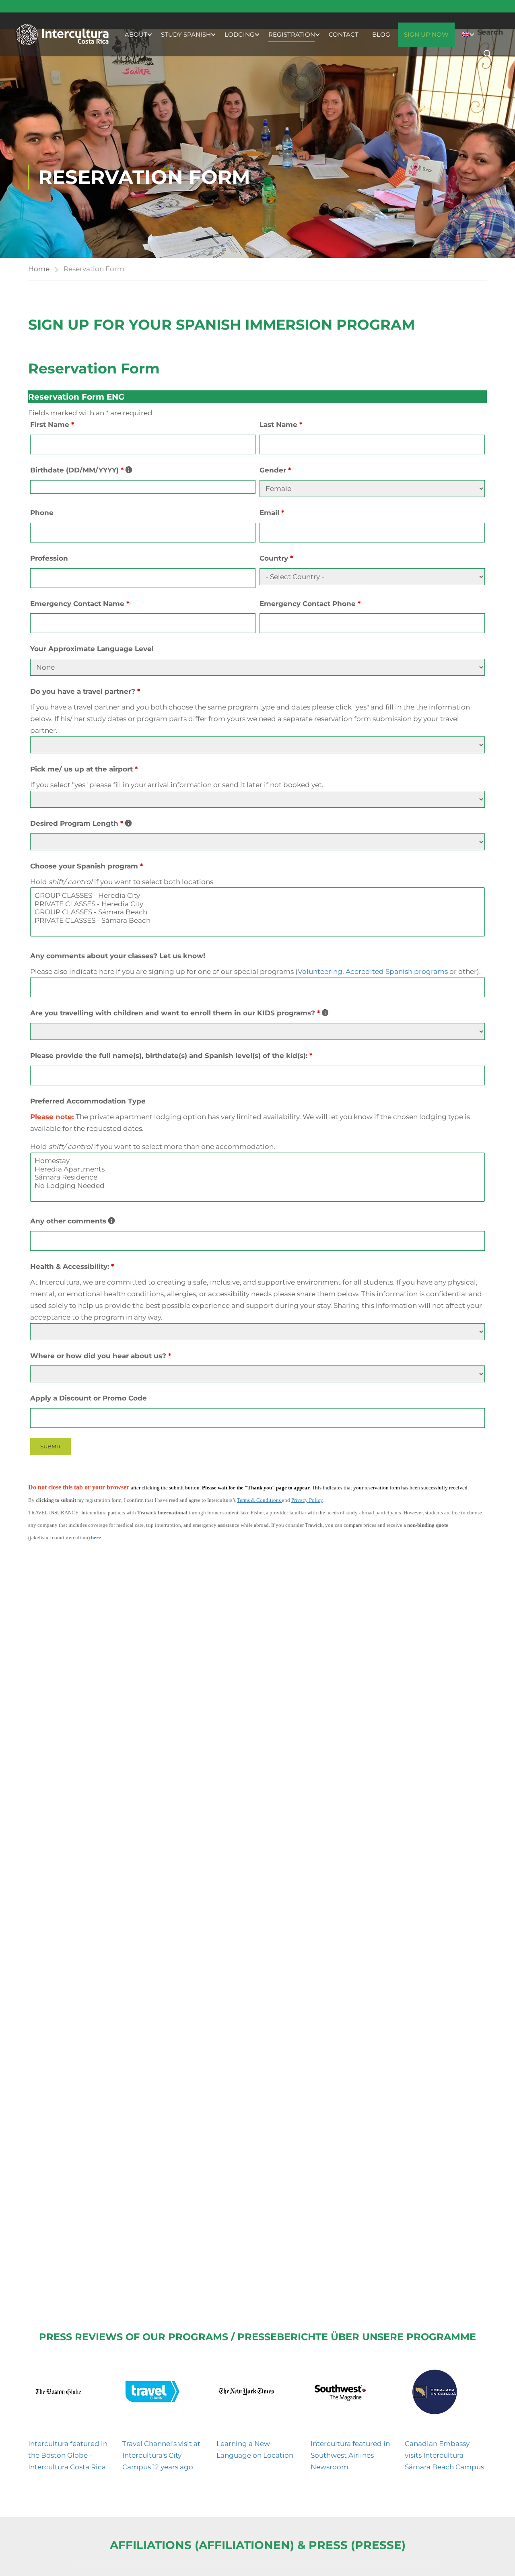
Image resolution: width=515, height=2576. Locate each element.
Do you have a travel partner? (85, 691)
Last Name (281, 425)
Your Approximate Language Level (92, 649)
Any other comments (72, 1222)
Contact (344, 34)
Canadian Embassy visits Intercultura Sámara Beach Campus (444, 2455)
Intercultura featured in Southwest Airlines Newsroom (350, 2455)
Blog (381, 34)
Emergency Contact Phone (310, 604)
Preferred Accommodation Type (88, 1101)
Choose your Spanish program (87, 866)
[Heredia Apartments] (257, 1169)
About (136, 34)
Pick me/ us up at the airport (84, 769)
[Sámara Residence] (257, 1177)
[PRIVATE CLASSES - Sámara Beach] (257, 920)
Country (276, 558)
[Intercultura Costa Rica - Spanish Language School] (62, 34)
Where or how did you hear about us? (101, 1356)
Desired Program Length (81, 824)
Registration (292, 34)
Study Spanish (186, 34)
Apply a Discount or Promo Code (89, 1398)
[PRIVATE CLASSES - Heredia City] (257, 904)
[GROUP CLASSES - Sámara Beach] (257, 912)
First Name (52, 425)
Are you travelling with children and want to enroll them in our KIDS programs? (179, 1014)
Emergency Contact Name (80, 604)
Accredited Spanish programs (397, 971)
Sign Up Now (426, 34)
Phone (42, 513)
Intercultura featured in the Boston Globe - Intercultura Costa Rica (68, 2455)
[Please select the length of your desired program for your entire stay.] (128, 823)
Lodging (240, 34)
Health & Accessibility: (72, 1266)
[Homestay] (257, 1161)
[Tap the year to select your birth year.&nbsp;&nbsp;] (129, 470)
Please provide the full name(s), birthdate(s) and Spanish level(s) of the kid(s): (171, 1056)
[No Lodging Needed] (257, 1186)
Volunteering (320, 971)
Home (39, 269)
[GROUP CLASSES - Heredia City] (257, 895)
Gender (275, 470)
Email (272, 513)
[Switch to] (466, 35)
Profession (49, 558)
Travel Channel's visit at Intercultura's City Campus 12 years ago (161, 2455)
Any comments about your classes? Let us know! (118, 956)
